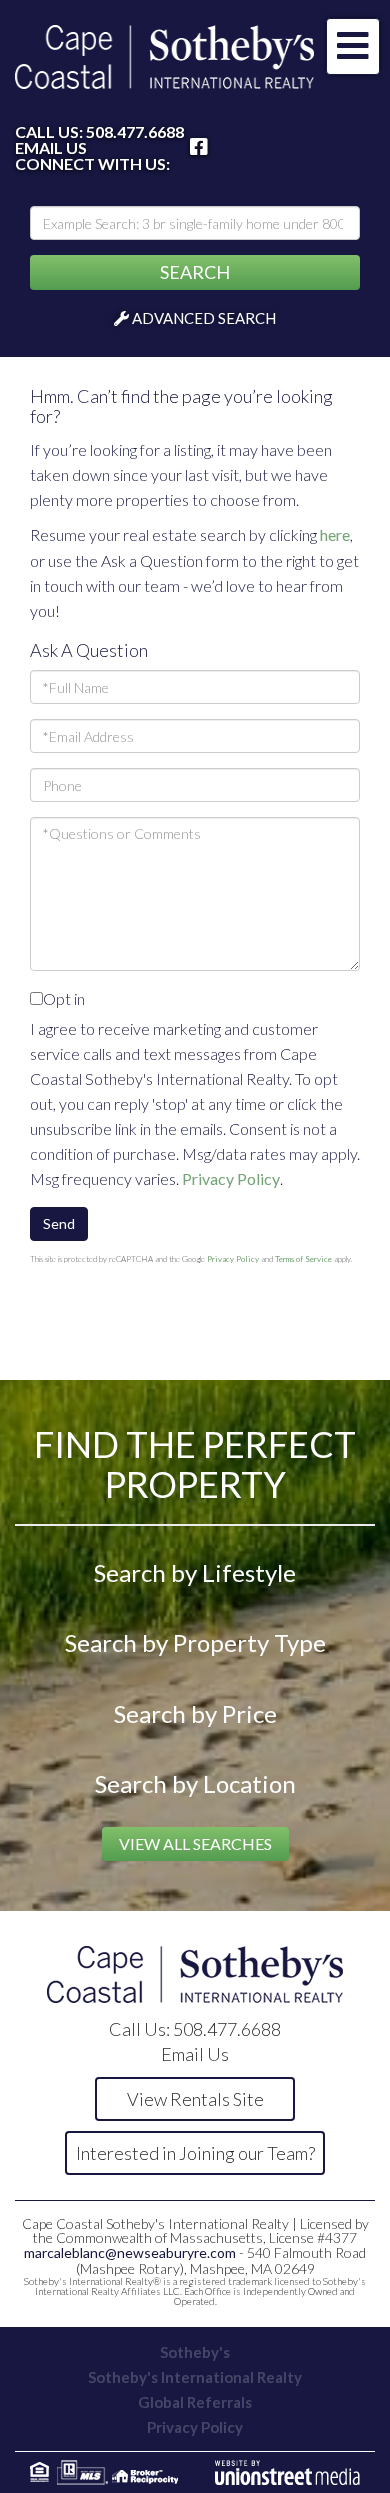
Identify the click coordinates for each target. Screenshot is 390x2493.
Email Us (51, 148)
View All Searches (195, 1843)
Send (59, 1223)
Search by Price (195, 1713)
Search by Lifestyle (195, 1572)
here (335, 534)
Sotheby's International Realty (195, 2377)
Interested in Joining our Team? (195, 2153)
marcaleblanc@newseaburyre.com (130, 2252)
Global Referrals (195, 2402)
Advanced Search (204, 318)
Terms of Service (303, 1259)
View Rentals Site (195, 2099)
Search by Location (195, 1783)
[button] (195, 272)
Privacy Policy (231, 1178)
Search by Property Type (195, 1642)
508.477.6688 (135, 131)
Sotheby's (195, 2352)
